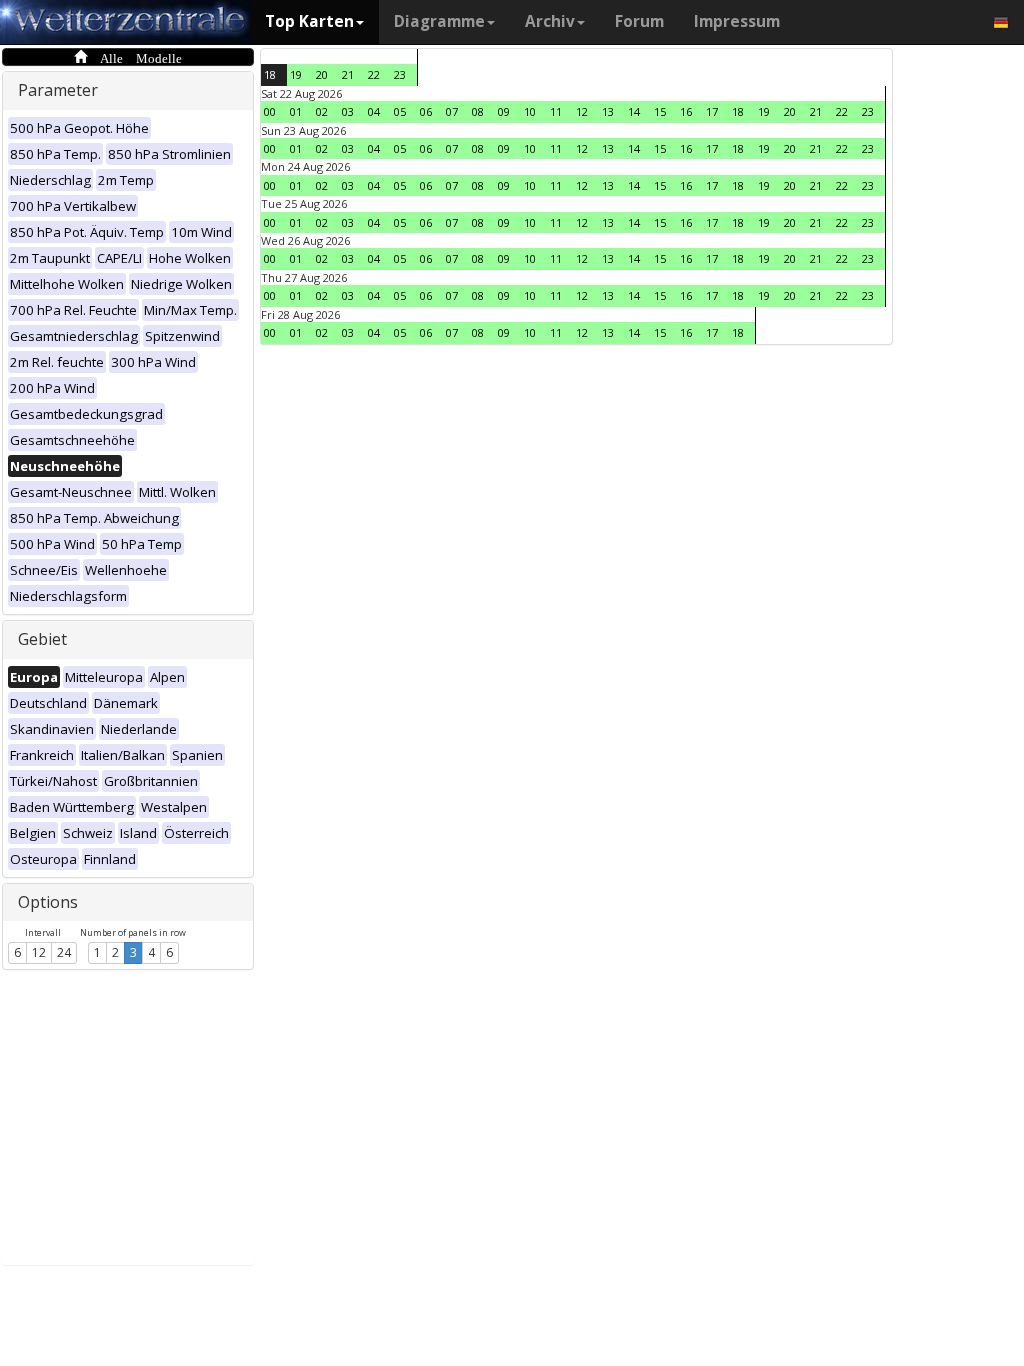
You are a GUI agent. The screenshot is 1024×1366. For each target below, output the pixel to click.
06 (426, 111)
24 (64, 952)
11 (556, 111)
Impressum (737, 21)
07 (452, 111)
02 (322, 111)
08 (478, 111)
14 (634, 111)
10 (530, 111)
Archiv (550, 21)
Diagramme (439, 21)
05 (400, 111)
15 (660, 111)
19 (296, 74)
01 (296, 111)
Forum (639, 21)
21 (348, 74)
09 (504, 111)
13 (608, 111)
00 (270, 111)
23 (400, 74)
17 (712, 111)
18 (270, 74)
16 (686, 111)
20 (322, 74)
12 (39, 952)
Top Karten (309, 21)
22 (374, 74)
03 (348, 111)
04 (374, 111)
